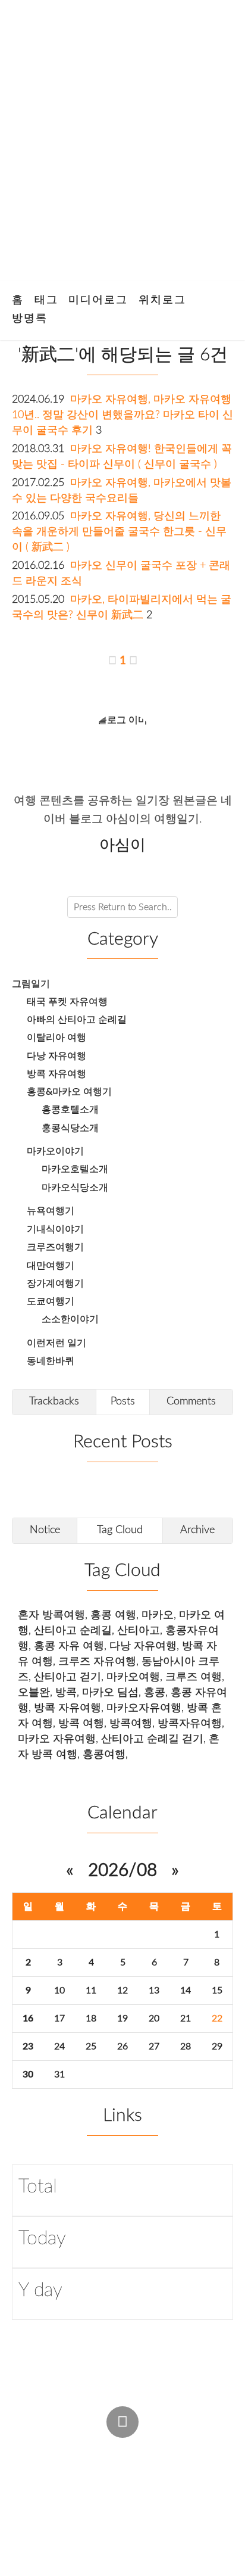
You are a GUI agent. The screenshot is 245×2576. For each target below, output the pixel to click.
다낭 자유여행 (56, 1056)
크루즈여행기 (55, 1247)
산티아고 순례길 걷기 (152, 1739)
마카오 (158, 1615)
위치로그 (162, 300)
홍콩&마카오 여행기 (69, 1092)
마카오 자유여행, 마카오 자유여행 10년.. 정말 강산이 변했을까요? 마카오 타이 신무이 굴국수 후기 (122, 415)
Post (80, 2449)
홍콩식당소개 (70, 1128)
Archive (197, 1530)
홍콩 (155, 1692)
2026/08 (122, 1871)
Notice (45, 1530)
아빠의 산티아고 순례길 (77, 1020)
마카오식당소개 (75, 1188)
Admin (32, 2449)
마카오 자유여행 (57, 1739)
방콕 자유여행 (56, 1074)
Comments (191, 1401)
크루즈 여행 (194, 1677)
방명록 (30, 318)
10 (59, 1991)
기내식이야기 (55, 1229)
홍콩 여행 (113, 1615)
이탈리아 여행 (56, 1038)
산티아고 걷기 (67, 1677)
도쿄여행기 (51, 1301)
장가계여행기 (55, 1284)
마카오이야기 (55, 1151)
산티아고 (139, 1630)
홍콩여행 (104, 1754)
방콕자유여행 (190, 1723)
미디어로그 (98, 300)
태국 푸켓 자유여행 (67, 1002)
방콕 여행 (81, 1723)
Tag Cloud (120, 1530)
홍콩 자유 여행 (69, 1646)
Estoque (37, 2496)
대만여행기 (51, 1266)
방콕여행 (131, 1723)
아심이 (33, 2472)
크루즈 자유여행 (97, 1661)
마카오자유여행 (144, 1708)
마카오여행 (133, 1677)
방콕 (66, 1692)
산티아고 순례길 (73, 1630)
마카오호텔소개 (75, 1169)
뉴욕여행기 (51, 1211)
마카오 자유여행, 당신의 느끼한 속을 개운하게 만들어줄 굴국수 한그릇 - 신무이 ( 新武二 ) (119, 532)
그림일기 (31, 984)
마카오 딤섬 (110, 1692)
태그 (46, 300)
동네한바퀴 (51, 1361)
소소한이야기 (70, 1319)
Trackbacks (54, 1401)
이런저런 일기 (56, 1343)
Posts (123, 1401)
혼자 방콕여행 (51, 1615)
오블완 (34, 1692)
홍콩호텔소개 (70, 1110)
